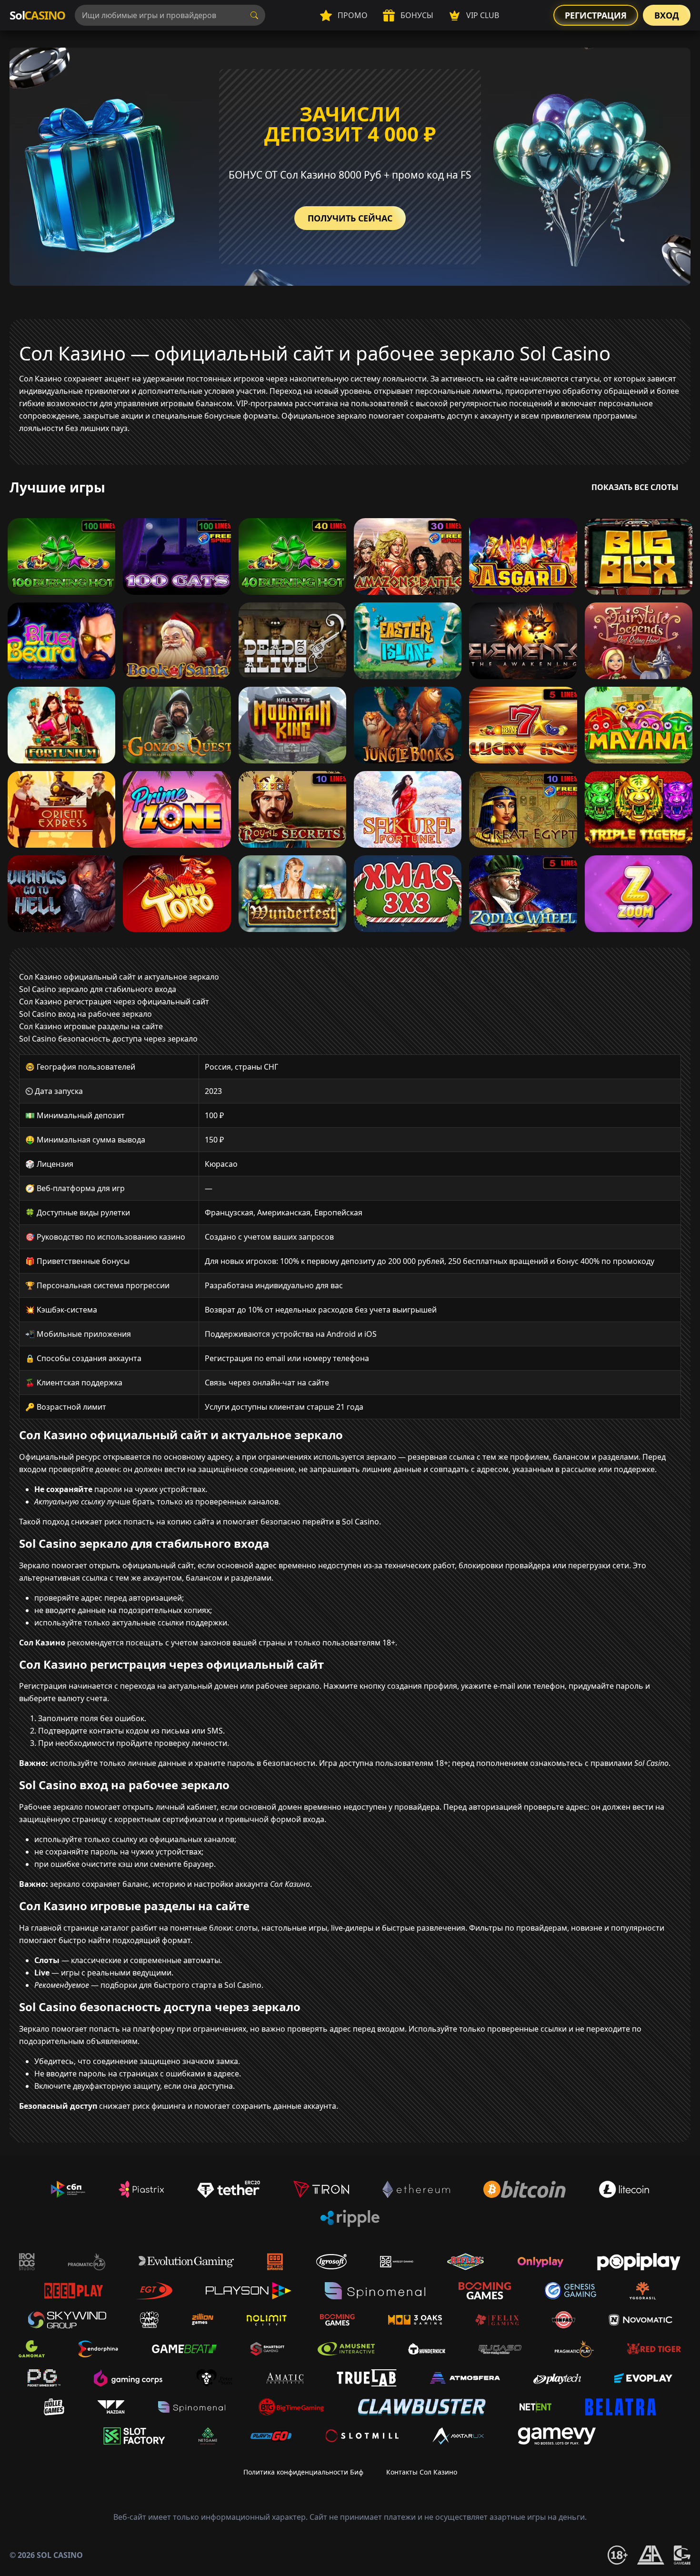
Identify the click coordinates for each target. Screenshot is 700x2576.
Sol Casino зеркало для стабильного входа (98, 989)
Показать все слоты (635, 487)
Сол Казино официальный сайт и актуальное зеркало (119, 977)
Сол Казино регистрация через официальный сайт (114, 1002)
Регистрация (596, 15)
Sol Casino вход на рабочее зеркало (85, 1014)
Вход (667, 15)
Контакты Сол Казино (422, 2472)
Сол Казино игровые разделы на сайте (91, 1026)
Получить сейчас (350, 218)
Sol (37, 15)
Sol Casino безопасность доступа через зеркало (108, 1039)
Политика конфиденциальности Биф (303, 2472)
